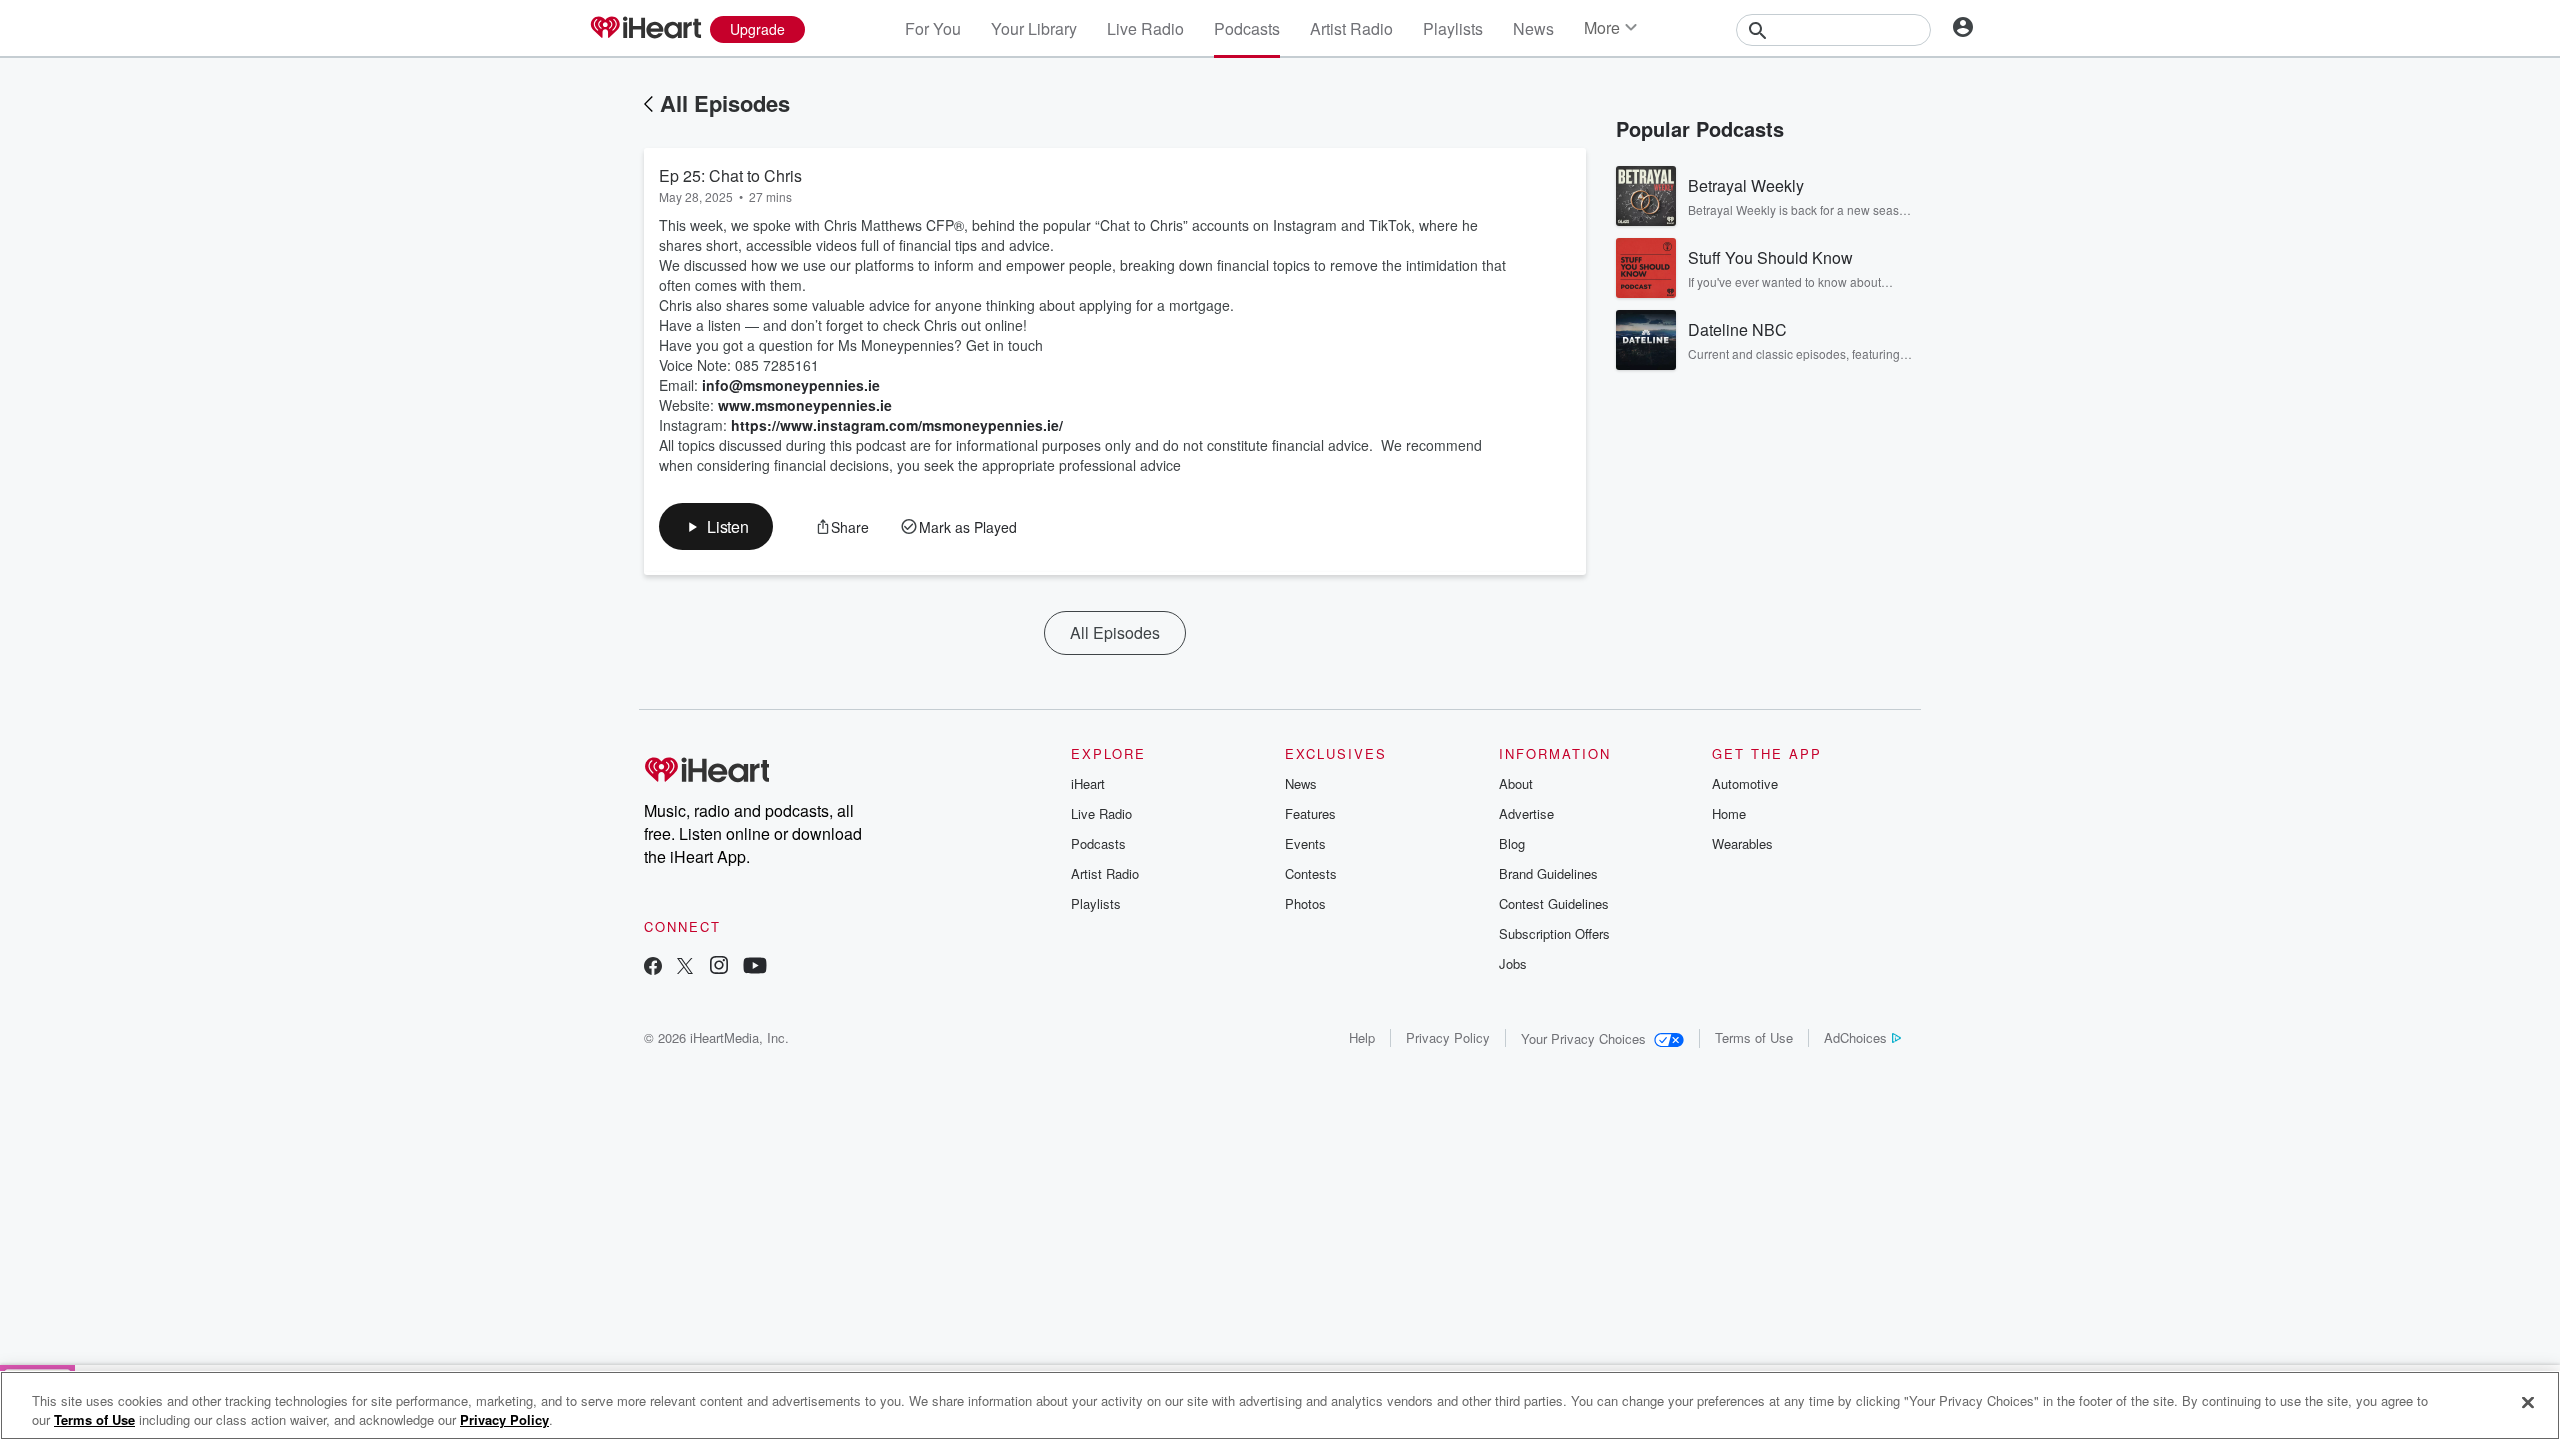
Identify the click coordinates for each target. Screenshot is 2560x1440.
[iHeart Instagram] (719, 967)
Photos (1305, 903)
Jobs (1513, 963)
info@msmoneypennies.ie (791, 385)
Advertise (1526, 813)
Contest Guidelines (1554, 903)
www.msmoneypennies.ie (805, 405)
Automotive (1745, 783)
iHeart (1088, 783)
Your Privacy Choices (1583, 1038)
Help (1362, 1037)
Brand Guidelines (1548, 873)
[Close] (2528, 1403)
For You (933, 28)
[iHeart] (645, 29)
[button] (716, 526)
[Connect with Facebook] (653, 967)
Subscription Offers (1554, 933)
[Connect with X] (685, 967)
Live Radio (1145, 28)
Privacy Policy (1448, 1037)
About (1516, 783)
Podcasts (1247, 28)
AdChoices (1855, 1037)
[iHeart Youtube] (755, 967)
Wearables (1742, 843)
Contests (1311, 873)
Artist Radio (1351, 28)
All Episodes (725, 103)
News (1533, 28)
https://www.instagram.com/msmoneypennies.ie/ (897, 425)
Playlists (1453, 28)
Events (1305, 843)
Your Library (1034, 28)
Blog (1512, 843)
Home (1729, 813)
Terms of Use (1754, 1037)
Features (1310, 813)
